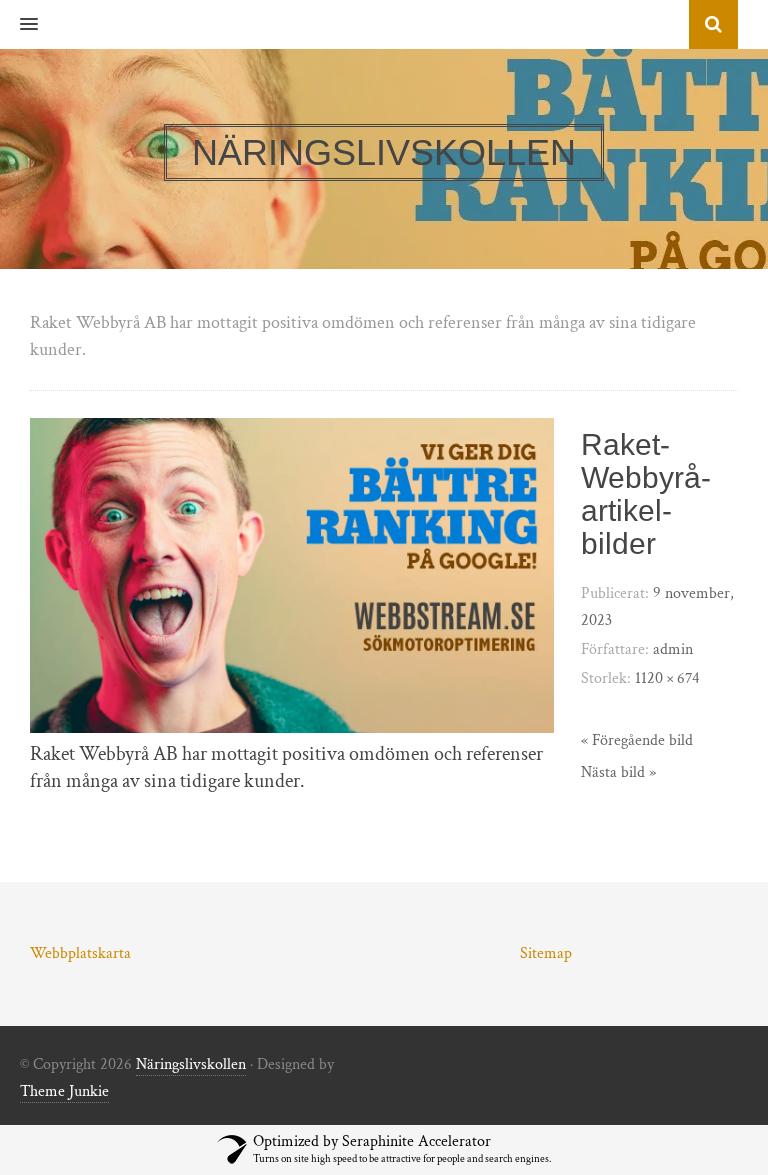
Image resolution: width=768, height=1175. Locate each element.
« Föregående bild (637, 740)
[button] (19, 25)
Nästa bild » (618, 772)
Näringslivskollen (191, 1064)
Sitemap (546, 953)
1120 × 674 (667, 678)
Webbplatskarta (80, 953)
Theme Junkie (64, 1091)
